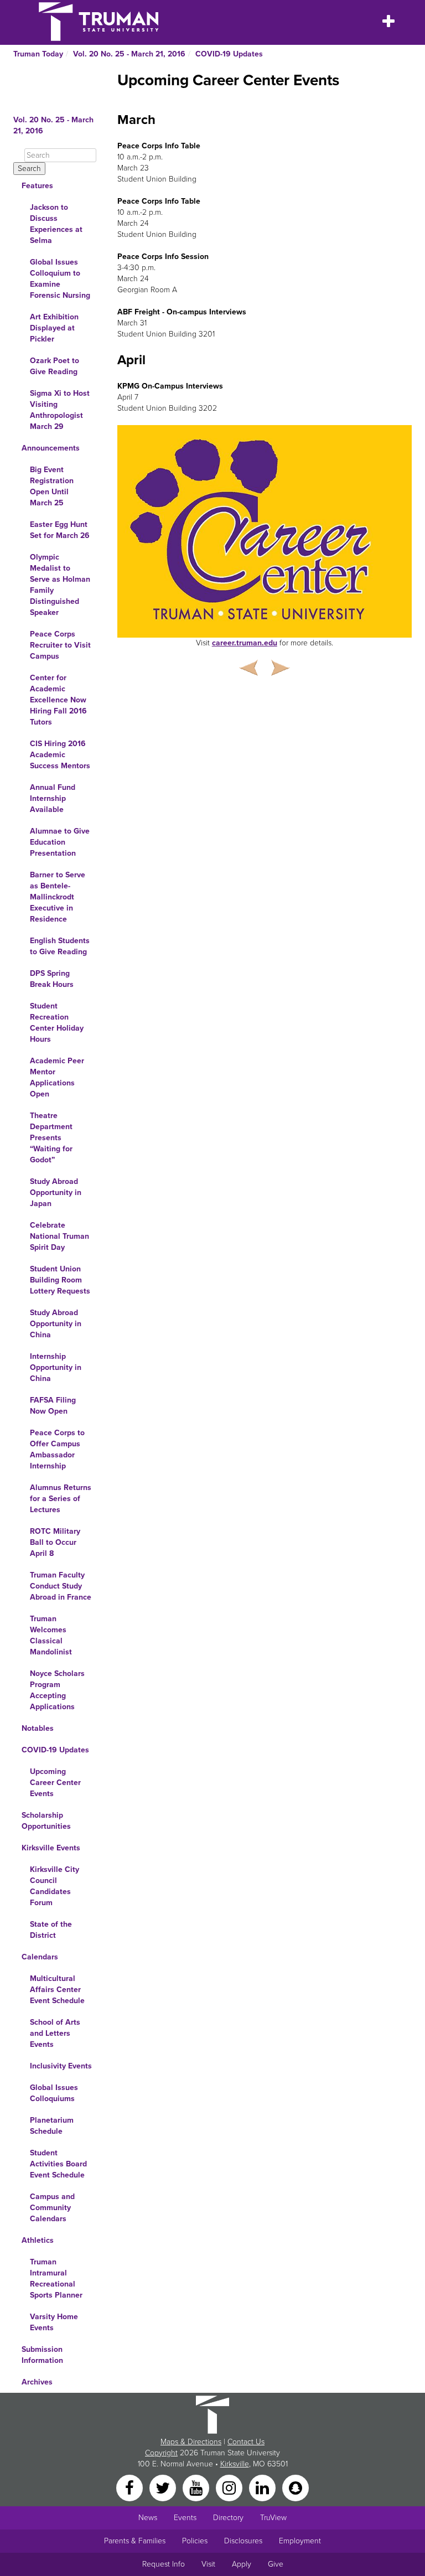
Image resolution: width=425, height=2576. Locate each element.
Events (185, 2518)
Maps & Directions (191, 2442)
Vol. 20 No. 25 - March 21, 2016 (129, 54)
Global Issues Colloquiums (54, 2093)
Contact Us (246, 2442)
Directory (228, 2518)
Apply (242, 2564)
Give (276, 2564)
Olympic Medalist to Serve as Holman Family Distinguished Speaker (60, 585)
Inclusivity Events (61, 2066)
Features (37, 186)
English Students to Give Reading (60, 946)
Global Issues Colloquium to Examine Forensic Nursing (60, 279)
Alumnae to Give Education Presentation (60, 842)
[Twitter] (164, 2487)
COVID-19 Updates (229, 54)
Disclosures (243, 2541)
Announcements (51, 448)
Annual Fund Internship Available (53, 798)
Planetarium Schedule (52, 2126)
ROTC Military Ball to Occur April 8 (55, 1542)
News (148, 2518)
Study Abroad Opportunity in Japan (56, 1193)
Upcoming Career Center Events (55, 1783)
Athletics (38, 2240)
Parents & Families (135, 2541)
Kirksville (235, 2464)
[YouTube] (197, 2487)
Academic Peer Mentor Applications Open (57, 1077)
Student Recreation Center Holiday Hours (57, 1023)
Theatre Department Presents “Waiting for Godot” (51, 1138)
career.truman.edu (245, 643)
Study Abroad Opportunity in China (56, 1324)
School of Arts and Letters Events (55, 2033)
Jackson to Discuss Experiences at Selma (56, 224)
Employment (300, 2541)
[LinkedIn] (263, 2487)
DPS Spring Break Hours (52, 979)
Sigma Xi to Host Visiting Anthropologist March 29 (60, 410)
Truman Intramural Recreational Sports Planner (56, 2278)
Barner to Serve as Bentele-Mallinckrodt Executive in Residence (58, 897)
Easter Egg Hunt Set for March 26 (60, 530)
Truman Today (38, 54)
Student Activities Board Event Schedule (58, 2164)
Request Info (164, 2564)
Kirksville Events (51, 1848)
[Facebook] (131, 2487)
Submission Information (42, 2355)
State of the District (51, 1930)
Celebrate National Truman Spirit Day (59, 1236)
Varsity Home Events (54, 2322)
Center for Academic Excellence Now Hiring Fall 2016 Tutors (58, 700)
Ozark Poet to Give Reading (55, 366)
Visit (208, 2564)
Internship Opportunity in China (56, 1367)
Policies (195, 2541)
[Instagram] (230, 2487)
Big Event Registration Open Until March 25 (52, 486)
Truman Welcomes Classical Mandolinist (51, 1635)
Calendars (40, 1957)
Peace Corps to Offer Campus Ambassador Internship (57, 1449)
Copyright (161, 2453)
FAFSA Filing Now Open (53, 1406)
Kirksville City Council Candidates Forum (55, 1886)
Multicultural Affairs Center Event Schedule (57, 1990)
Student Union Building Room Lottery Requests (60, 1280)
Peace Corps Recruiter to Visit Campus (60, 645)
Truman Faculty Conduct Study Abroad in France (61, 1586)
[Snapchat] (296, 2487)
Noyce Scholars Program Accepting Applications (57, 1690)
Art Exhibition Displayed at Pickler (54, 328)
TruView (273, 2518)
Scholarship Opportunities (46, 1821)
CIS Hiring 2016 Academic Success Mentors (60, 755)
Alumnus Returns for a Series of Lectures (61, 1499)
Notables (38, 1728)
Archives (37, 2382)
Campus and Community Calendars (52, 2208)
